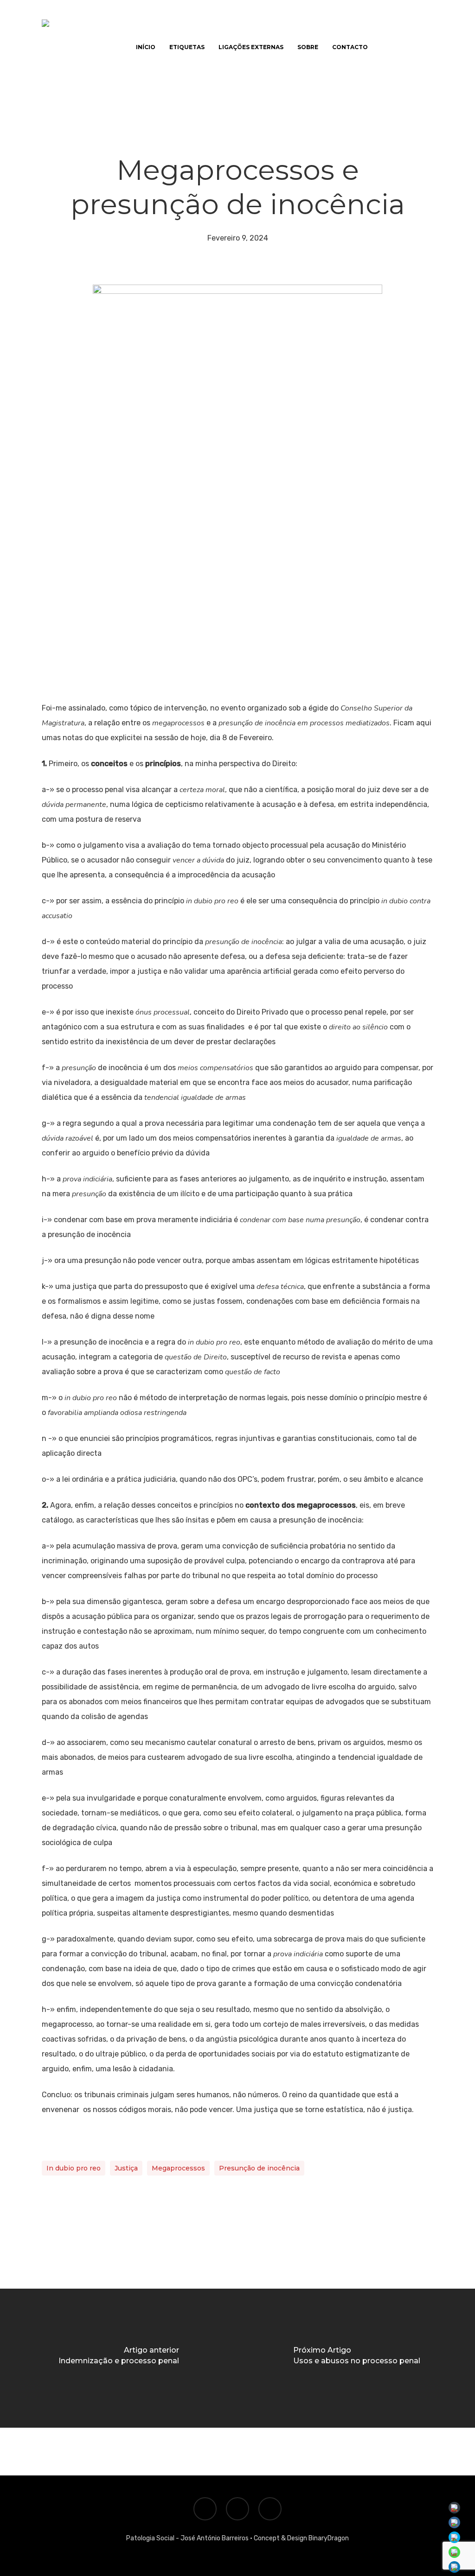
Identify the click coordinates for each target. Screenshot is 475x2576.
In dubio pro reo (74, 2168)
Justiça (126, 2168)
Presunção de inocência (259, 2168)
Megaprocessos (178, 2168)
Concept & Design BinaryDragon (301, 2538)
